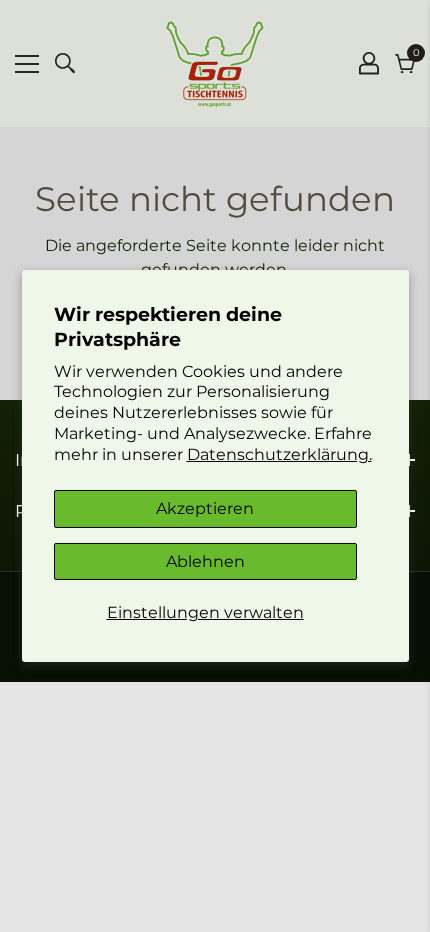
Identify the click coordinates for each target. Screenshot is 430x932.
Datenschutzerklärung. (279, 454)
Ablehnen (205, 561)
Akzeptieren (205, 508)
